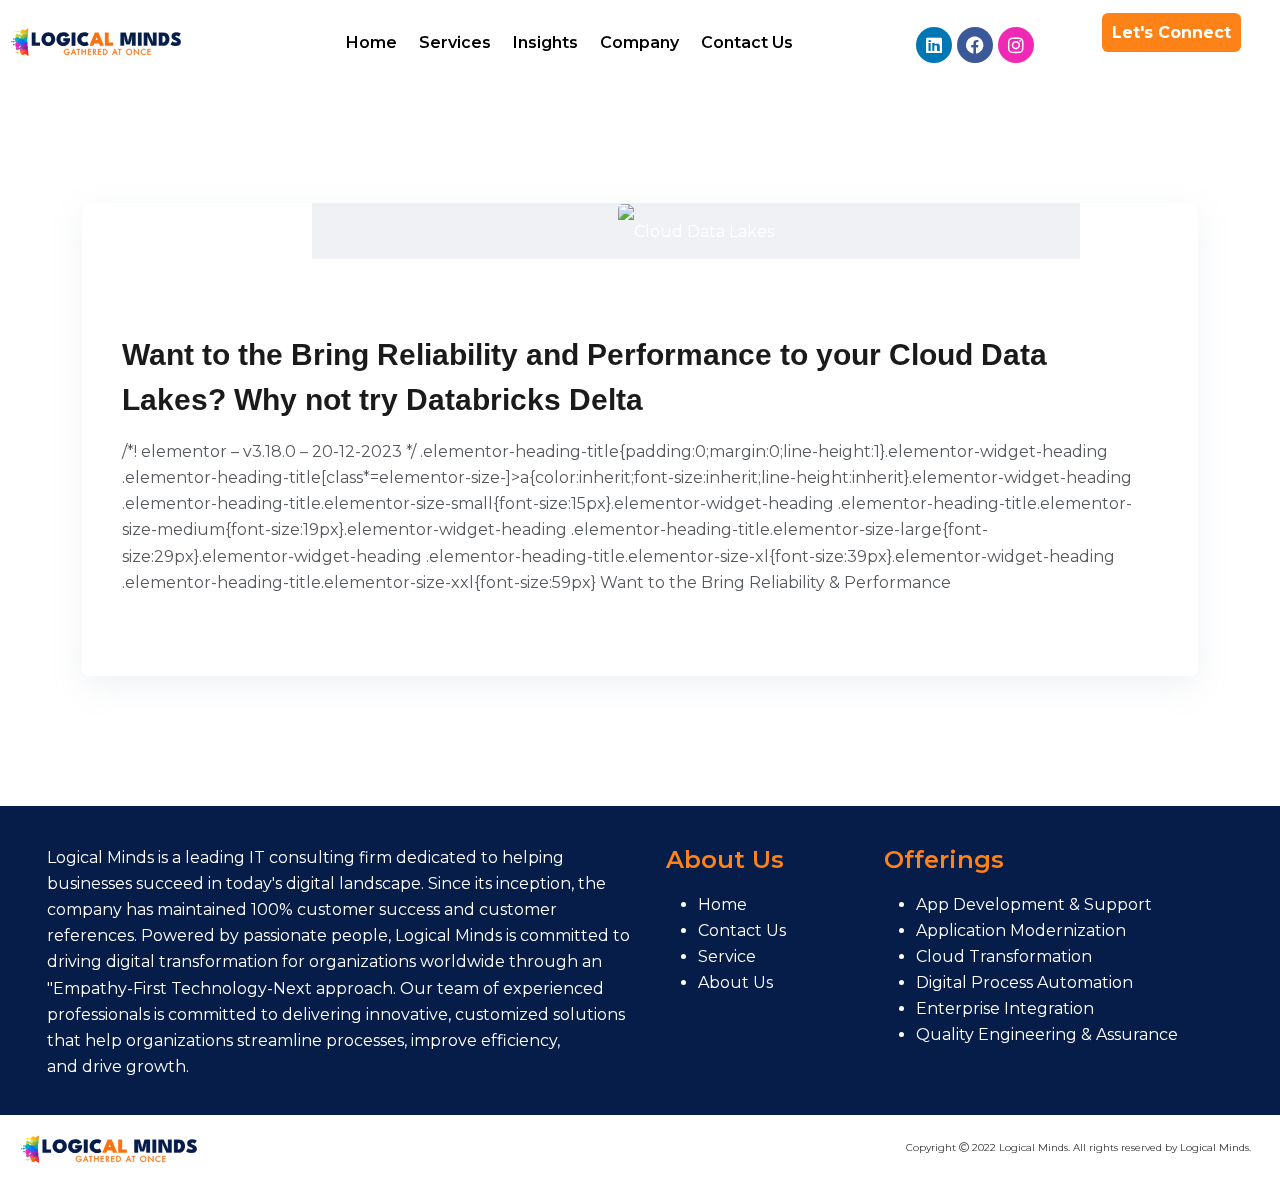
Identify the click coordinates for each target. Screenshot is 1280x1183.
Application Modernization (1021, 930)
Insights (545, 42)
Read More (176, 630)
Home (371, 42)
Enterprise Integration (1005, 1008)
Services (455, 42)
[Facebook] (975, 45)
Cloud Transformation (1004, 956)
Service (727, 956)
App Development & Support (1034, 904)
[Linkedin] (934, 45)
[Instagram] (1016, 45)
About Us (735, 982)
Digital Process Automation (1024, 982)
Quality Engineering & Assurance (1047, 1034)
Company (639, 42)
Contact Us (747, 42)
